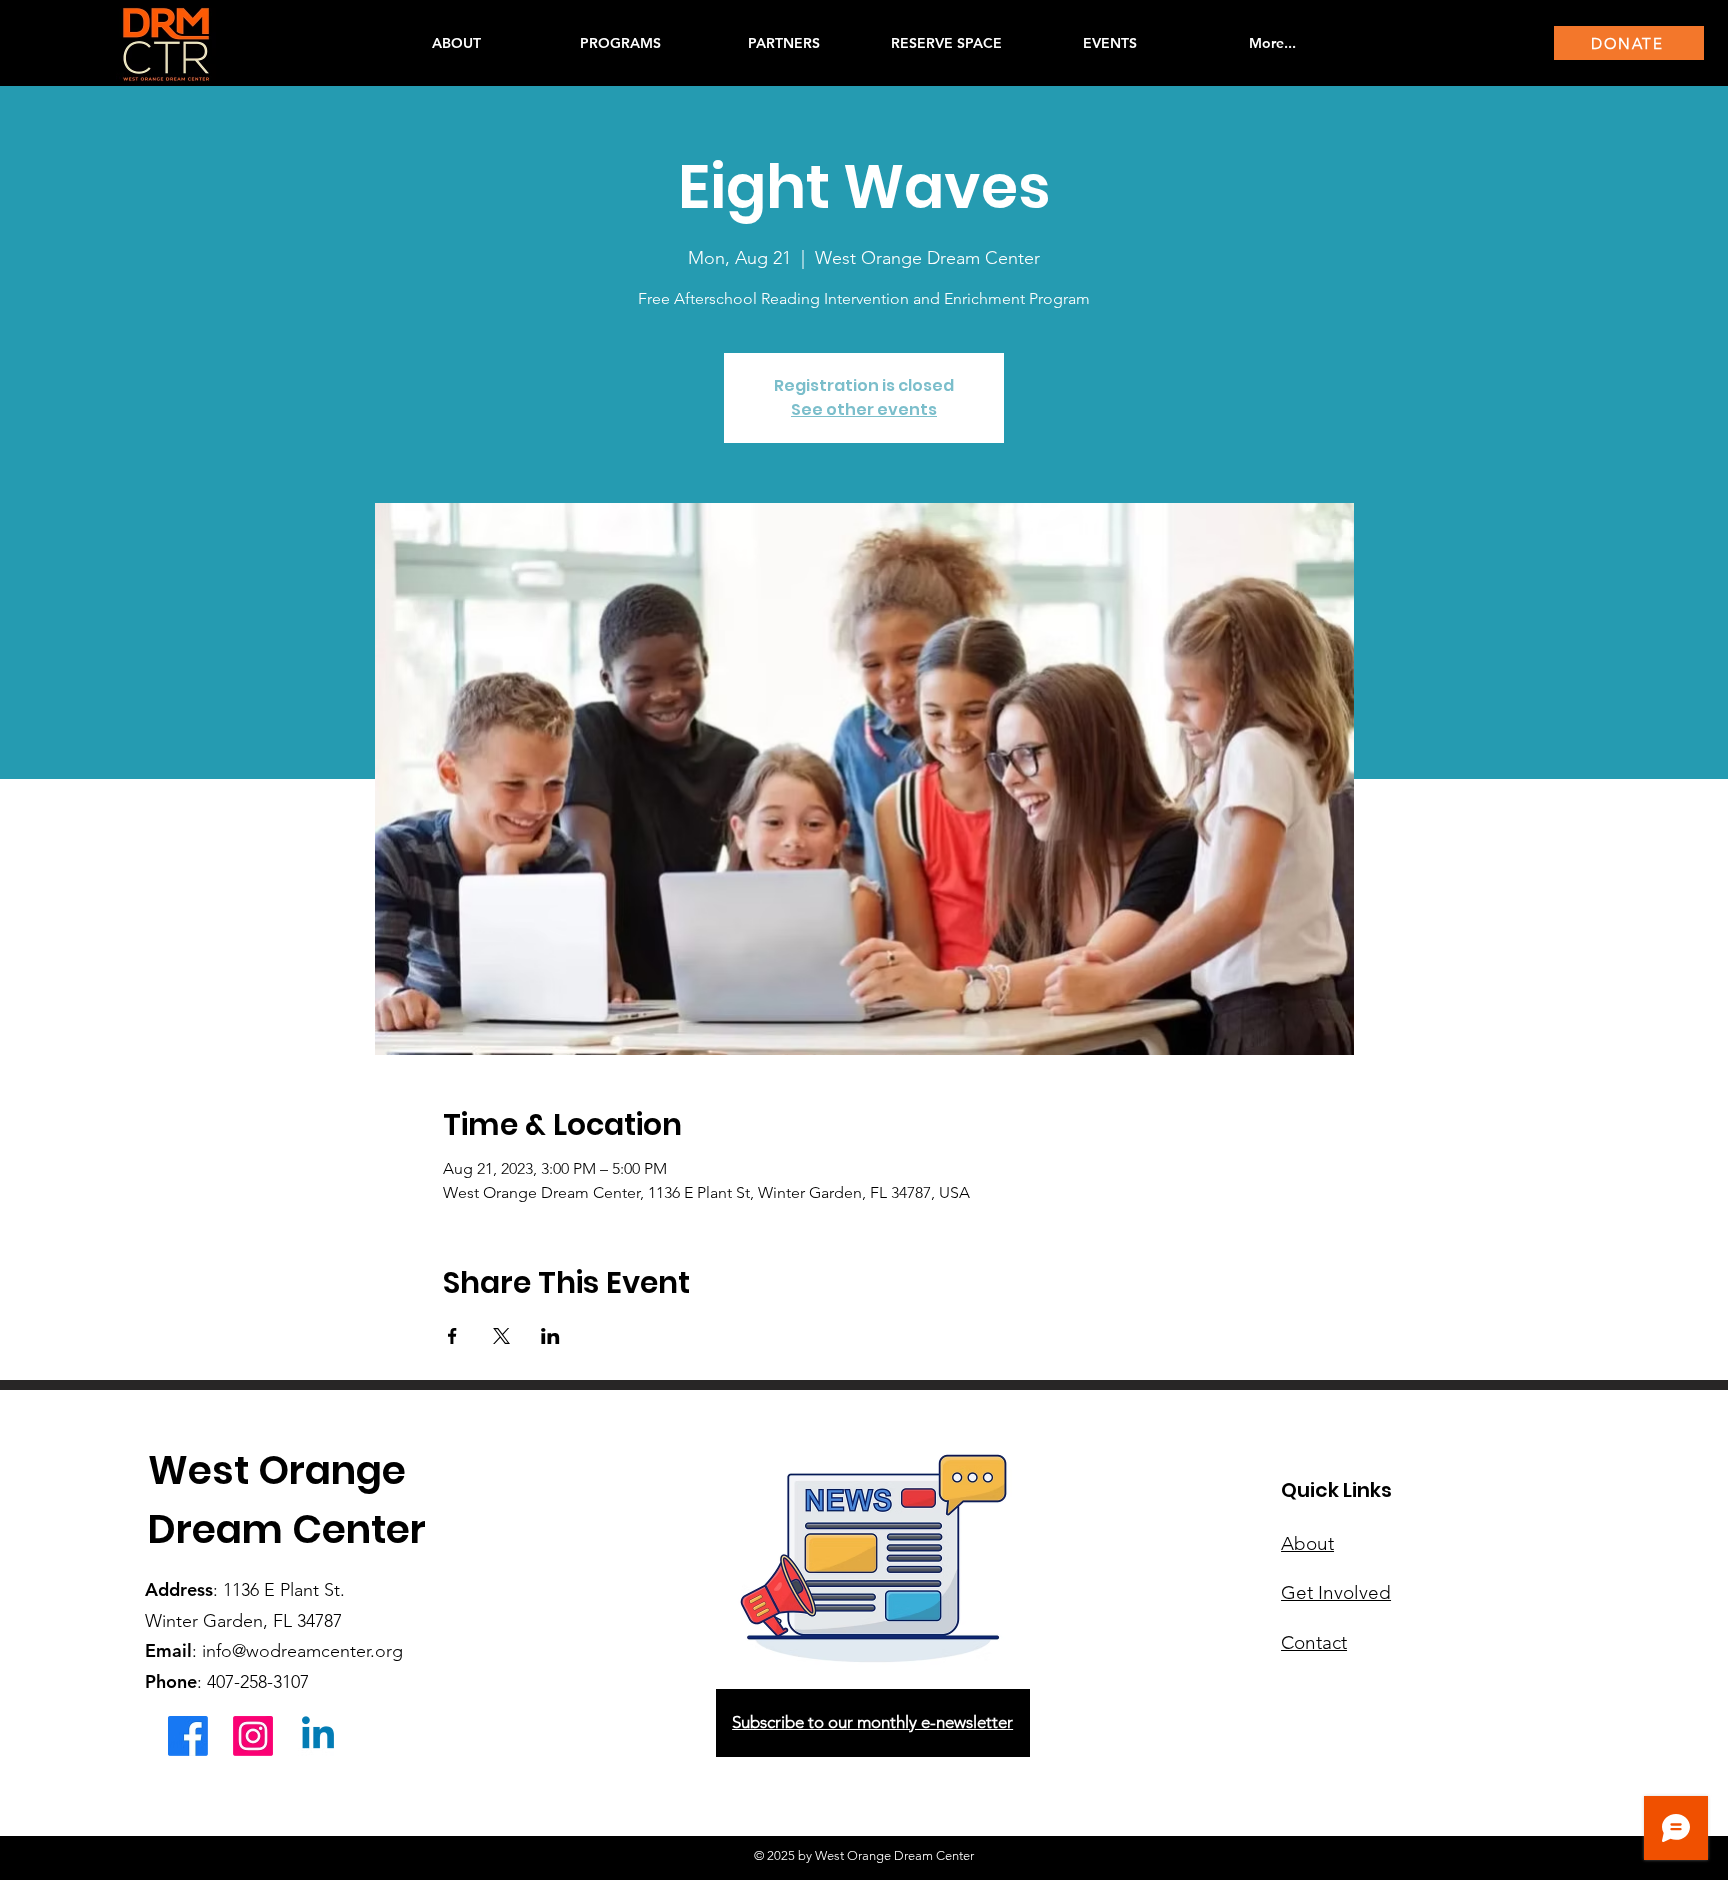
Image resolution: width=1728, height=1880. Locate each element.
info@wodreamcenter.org (302, 1651)
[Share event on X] (501, 1336)
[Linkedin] (318, 1736)
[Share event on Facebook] (452, 1336)
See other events (864, 409)
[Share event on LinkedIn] (550, 1336)
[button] (620, 43)
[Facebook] (188, 1736)
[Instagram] (253, 1736)
